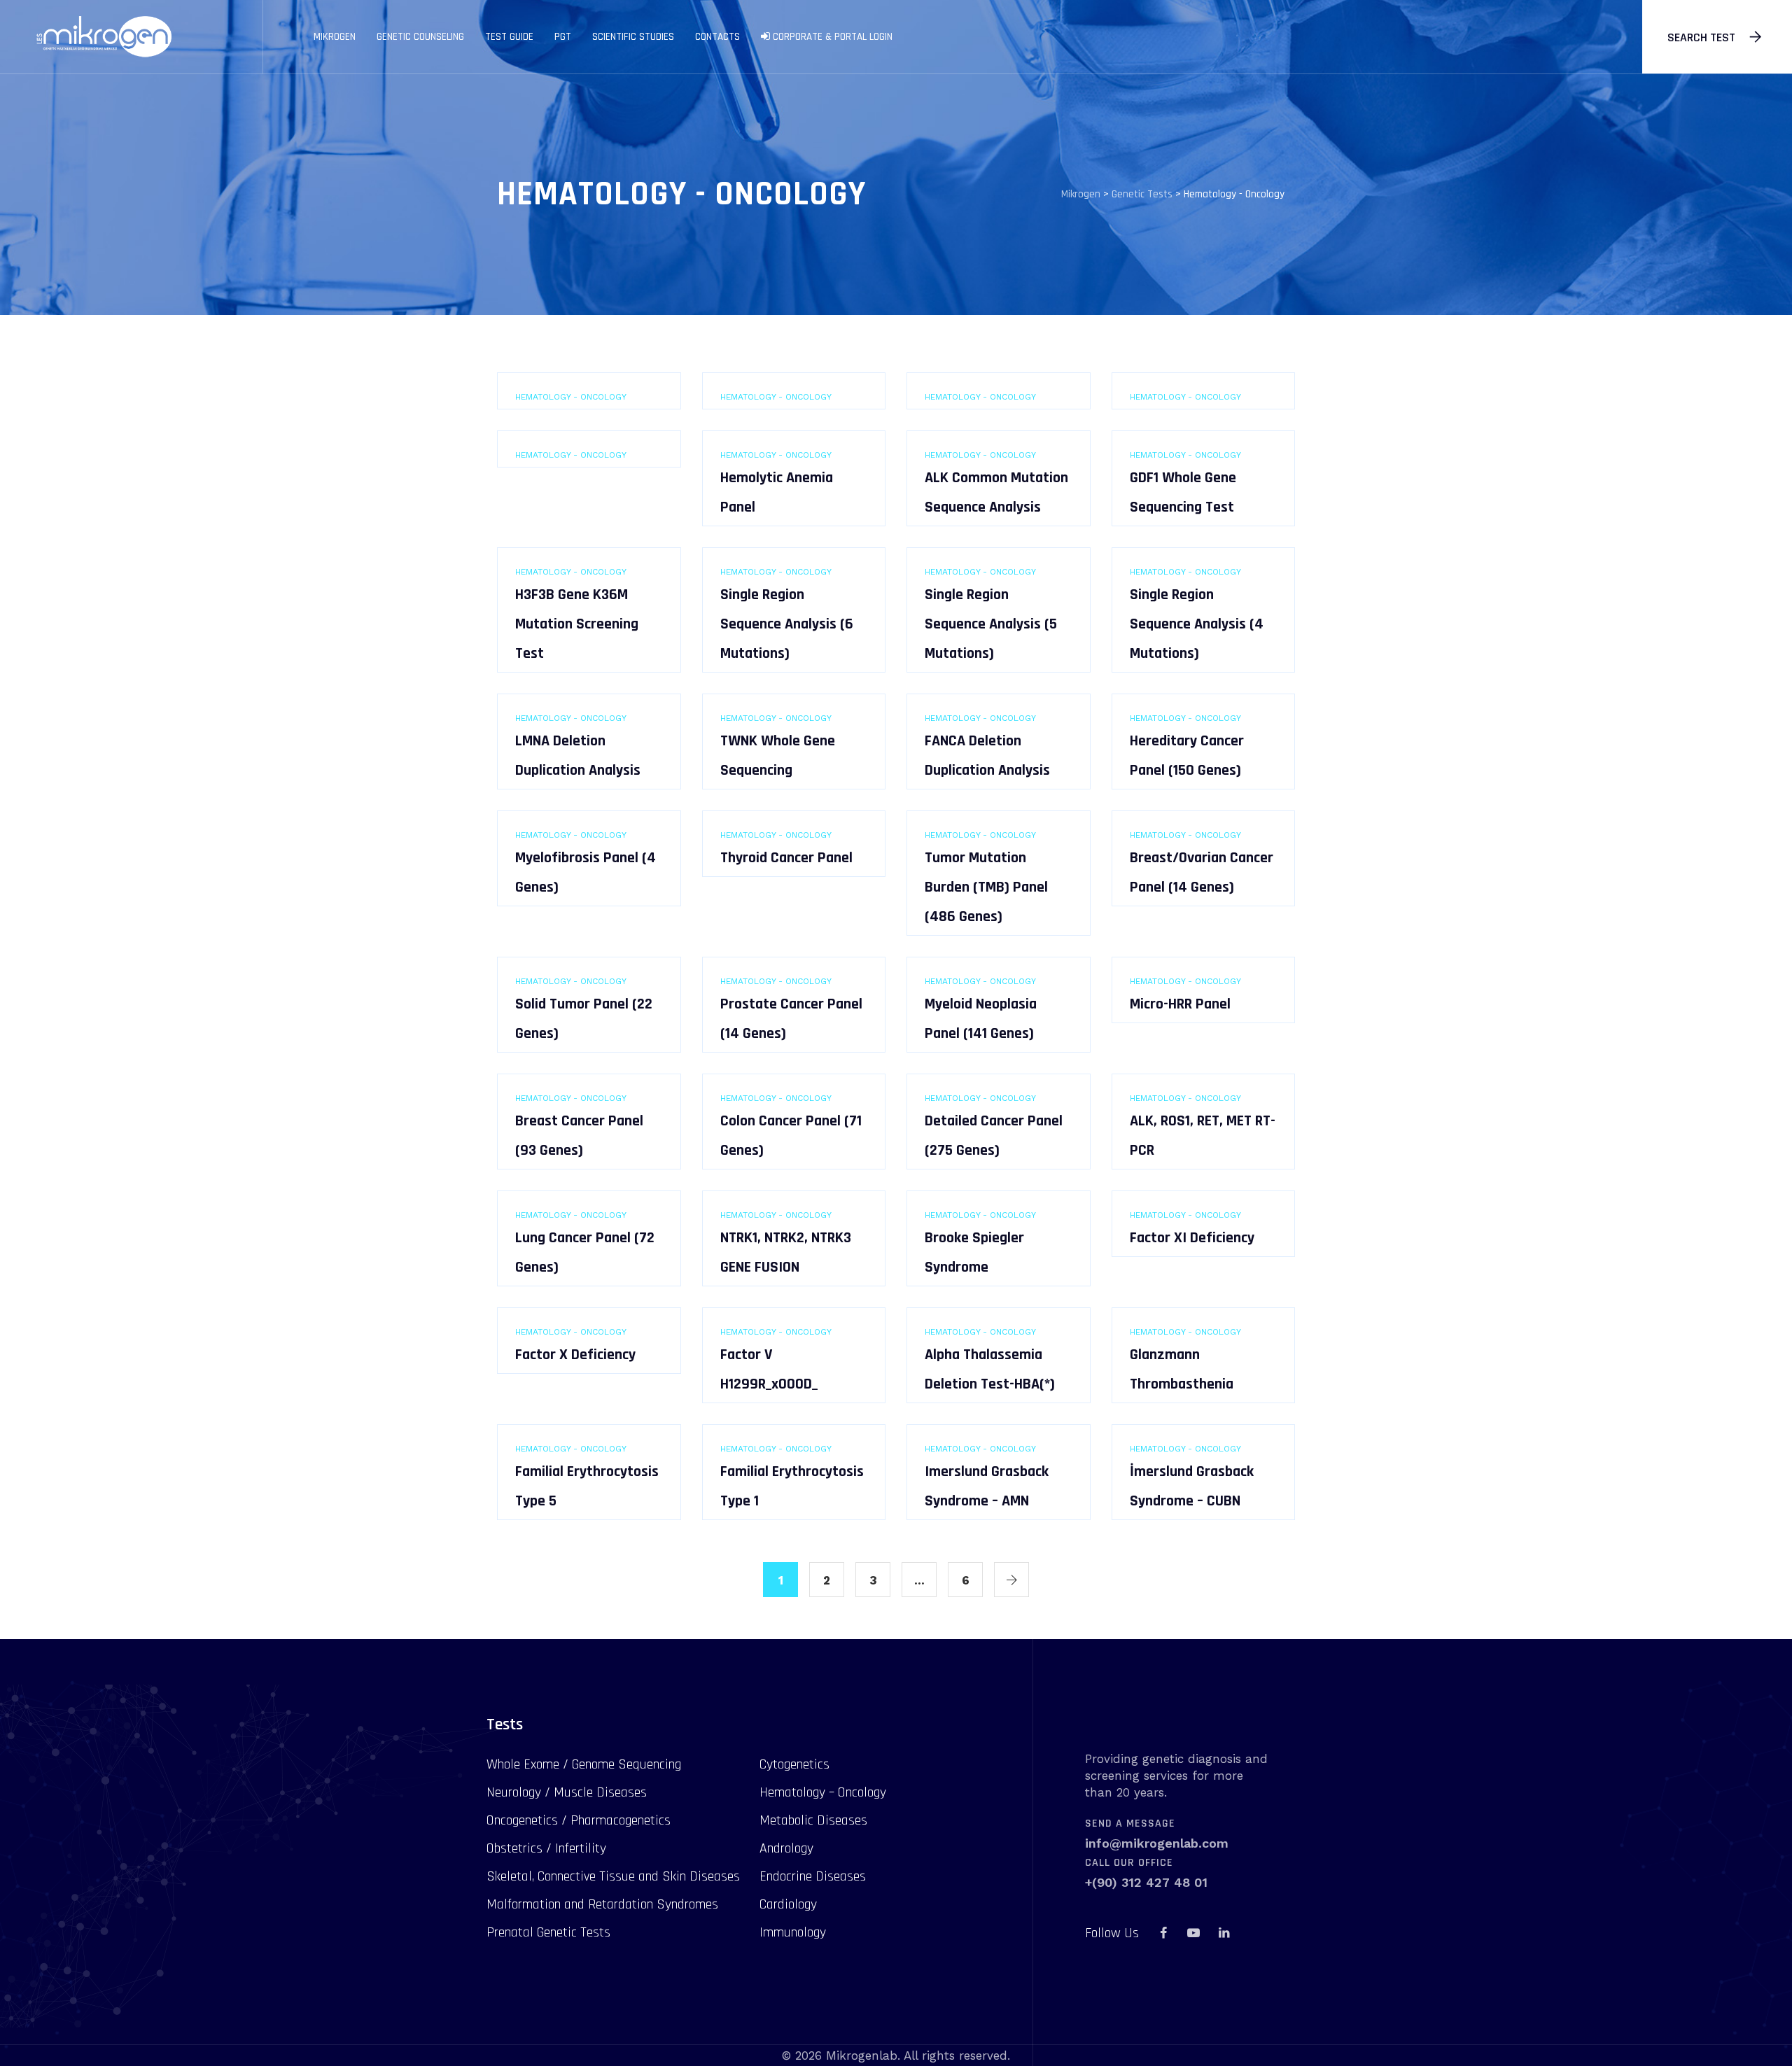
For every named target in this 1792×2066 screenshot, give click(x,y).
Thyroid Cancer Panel (786, 858)
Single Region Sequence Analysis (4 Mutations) (1197, 624)
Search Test (1701, 37)
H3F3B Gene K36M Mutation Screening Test (577, 624)
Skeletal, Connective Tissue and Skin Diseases (613, 1876)
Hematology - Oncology (571, 397)
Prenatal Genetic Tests (548, 1932)
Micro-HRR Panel (1180, 1004)
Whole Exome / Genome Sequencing (584, 1764)
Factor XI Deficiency (1192, 1238)
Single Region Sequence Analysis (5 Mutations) (991, 624)
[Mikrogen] (103, 37)
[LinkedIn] (1224, 1933)
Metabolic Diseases (813, 1820)
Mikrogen (335, 37)
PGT (563, 37)
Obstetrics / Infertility (546, 1848)
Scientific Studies (633, 37)
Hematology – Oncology (823, 1792)
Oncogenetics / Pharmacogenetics (579, 1820)
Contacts (717, 37)
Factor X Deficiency (575, 1355)
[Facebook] (1163, 1933)
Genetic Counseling (420, 37)
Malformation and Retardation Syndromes (602, 1904)
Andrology (786, 1848)
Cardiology (788, 1904)
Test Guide (509, 37)
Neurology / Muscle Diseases (567, 1792)
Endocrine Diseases (813, 1876)
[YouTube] (1193, 1933)
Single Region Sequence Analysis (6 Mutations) (787, 624)
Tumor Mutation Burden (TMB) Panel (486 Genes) (986, 887)
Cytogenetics (794, 1764)
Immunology (793, 1932)
